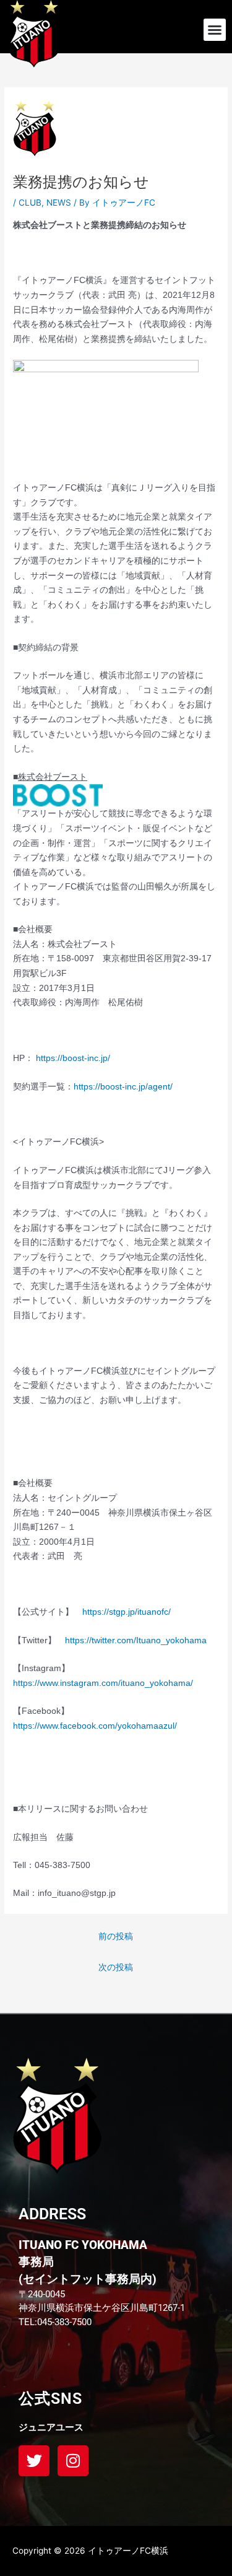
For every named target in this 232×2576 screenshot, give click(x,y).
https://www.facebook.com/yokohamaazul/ (95, 1726)
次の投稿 (116, 1967)
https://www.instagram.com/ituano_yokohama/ (103, 1683)
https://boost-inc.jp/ (73, 1058)
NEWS (59, 203)
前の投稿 (116, 1936)
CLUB (30, 203)
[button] (215, 30)
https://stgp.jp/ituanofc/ (127, 1612)
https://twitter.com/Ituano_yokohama (136, 1640)
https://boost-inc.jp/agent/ (123, 1087)
